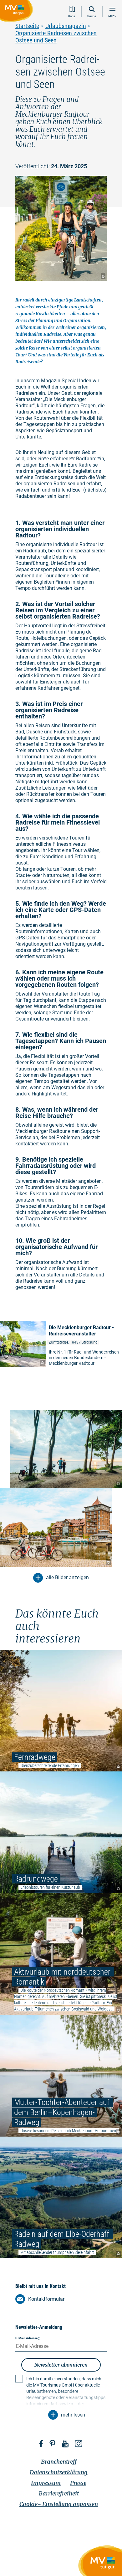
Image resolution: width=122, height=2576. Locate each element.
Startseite (27, 26)
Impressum (46, 2483)
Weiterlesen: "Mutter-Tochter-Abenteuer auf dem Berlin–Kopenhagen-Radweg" (61, 2076)
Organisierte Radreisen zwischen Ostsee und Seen (56, 37)
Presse (78, 2483)
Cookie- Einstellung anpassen (59, 2504)
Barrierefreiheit (59, 2493)
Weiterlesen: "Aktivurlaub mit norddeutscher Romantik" (61, 1954)
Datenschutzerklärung (59, 2472)
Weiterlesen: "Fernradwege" (61, 1711)
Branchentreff (59, 2462)
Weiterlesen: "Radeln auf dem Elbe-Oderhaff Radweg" (61, 2197)
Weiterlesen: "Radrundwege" (61, 1832)
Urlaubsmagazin (66, 26)
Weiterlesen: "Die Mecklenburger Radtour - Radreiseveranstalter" (61, 1345)
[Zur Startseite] (18, 12)
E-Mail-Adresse (28, 2338)
